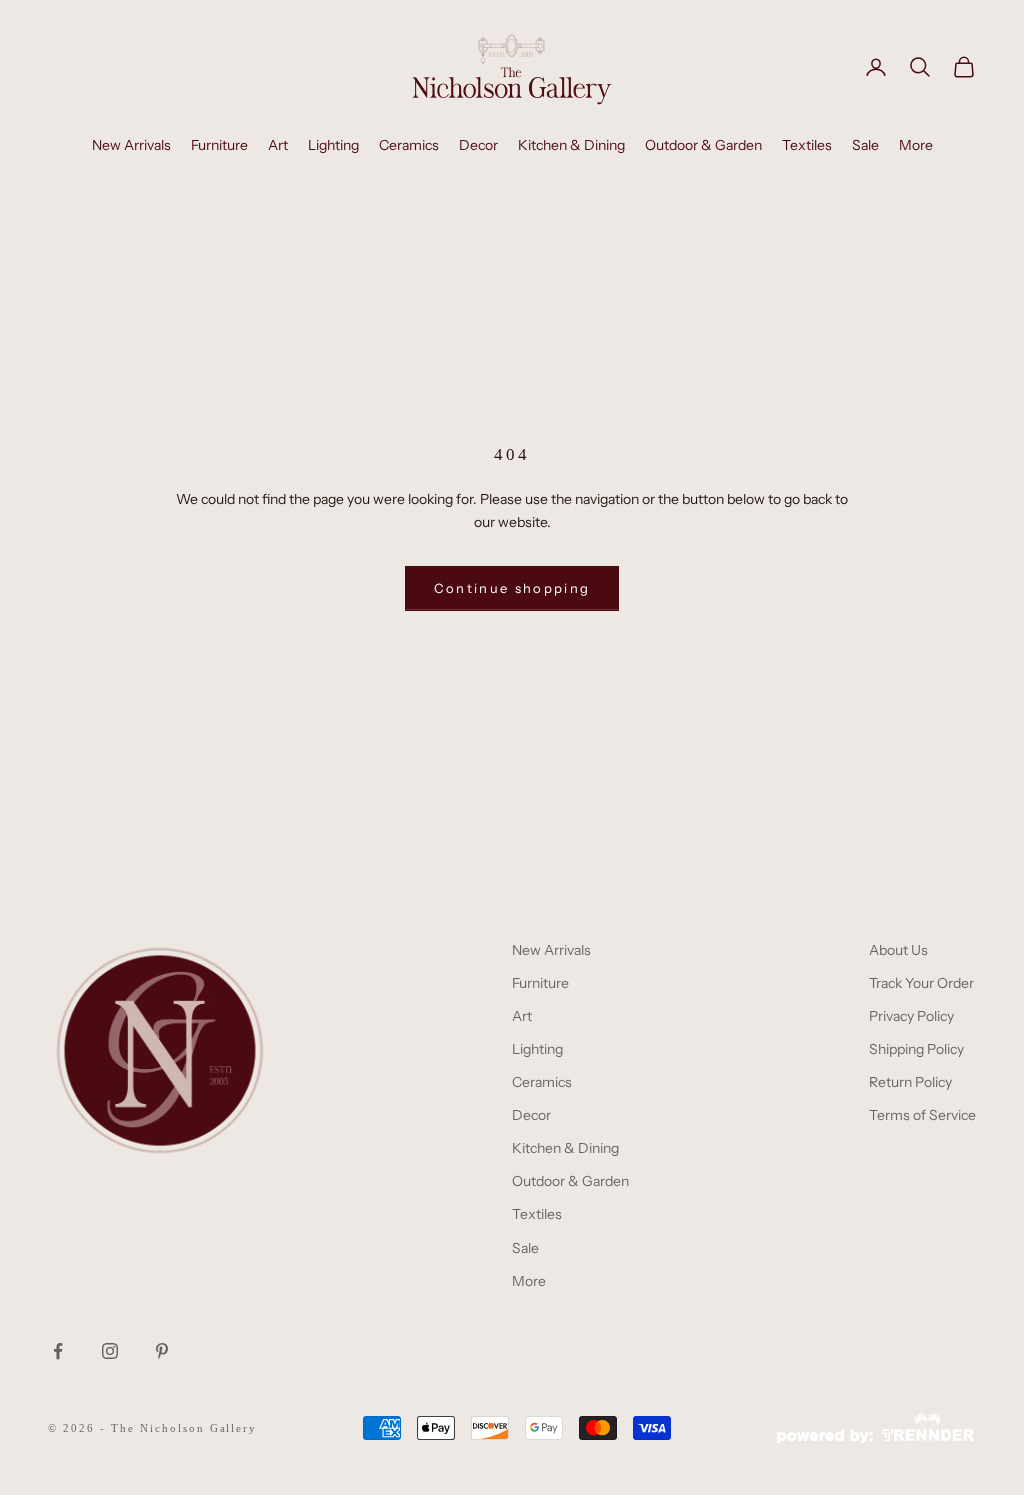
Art (278, 145)
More (916, 145)
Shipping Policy (916, 1049)
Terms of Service (922, 1115)
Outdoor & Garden (703, 145)
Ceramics (409, 145)
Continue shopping (512, 588)
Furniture (219, 145)
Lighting (333, 145)
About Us (898, 950)
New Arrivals (131, 145)
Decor (478, 145)
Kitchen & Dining (571, 145)
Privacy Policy (911, 1016)
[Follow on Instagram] (110, 1351)
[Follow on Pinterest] (162, 1351)
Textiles (807, 145)
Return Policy (910, 1082)
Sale (865, 145)
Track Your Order (921, 983)
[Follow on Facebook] (58, 1351)
